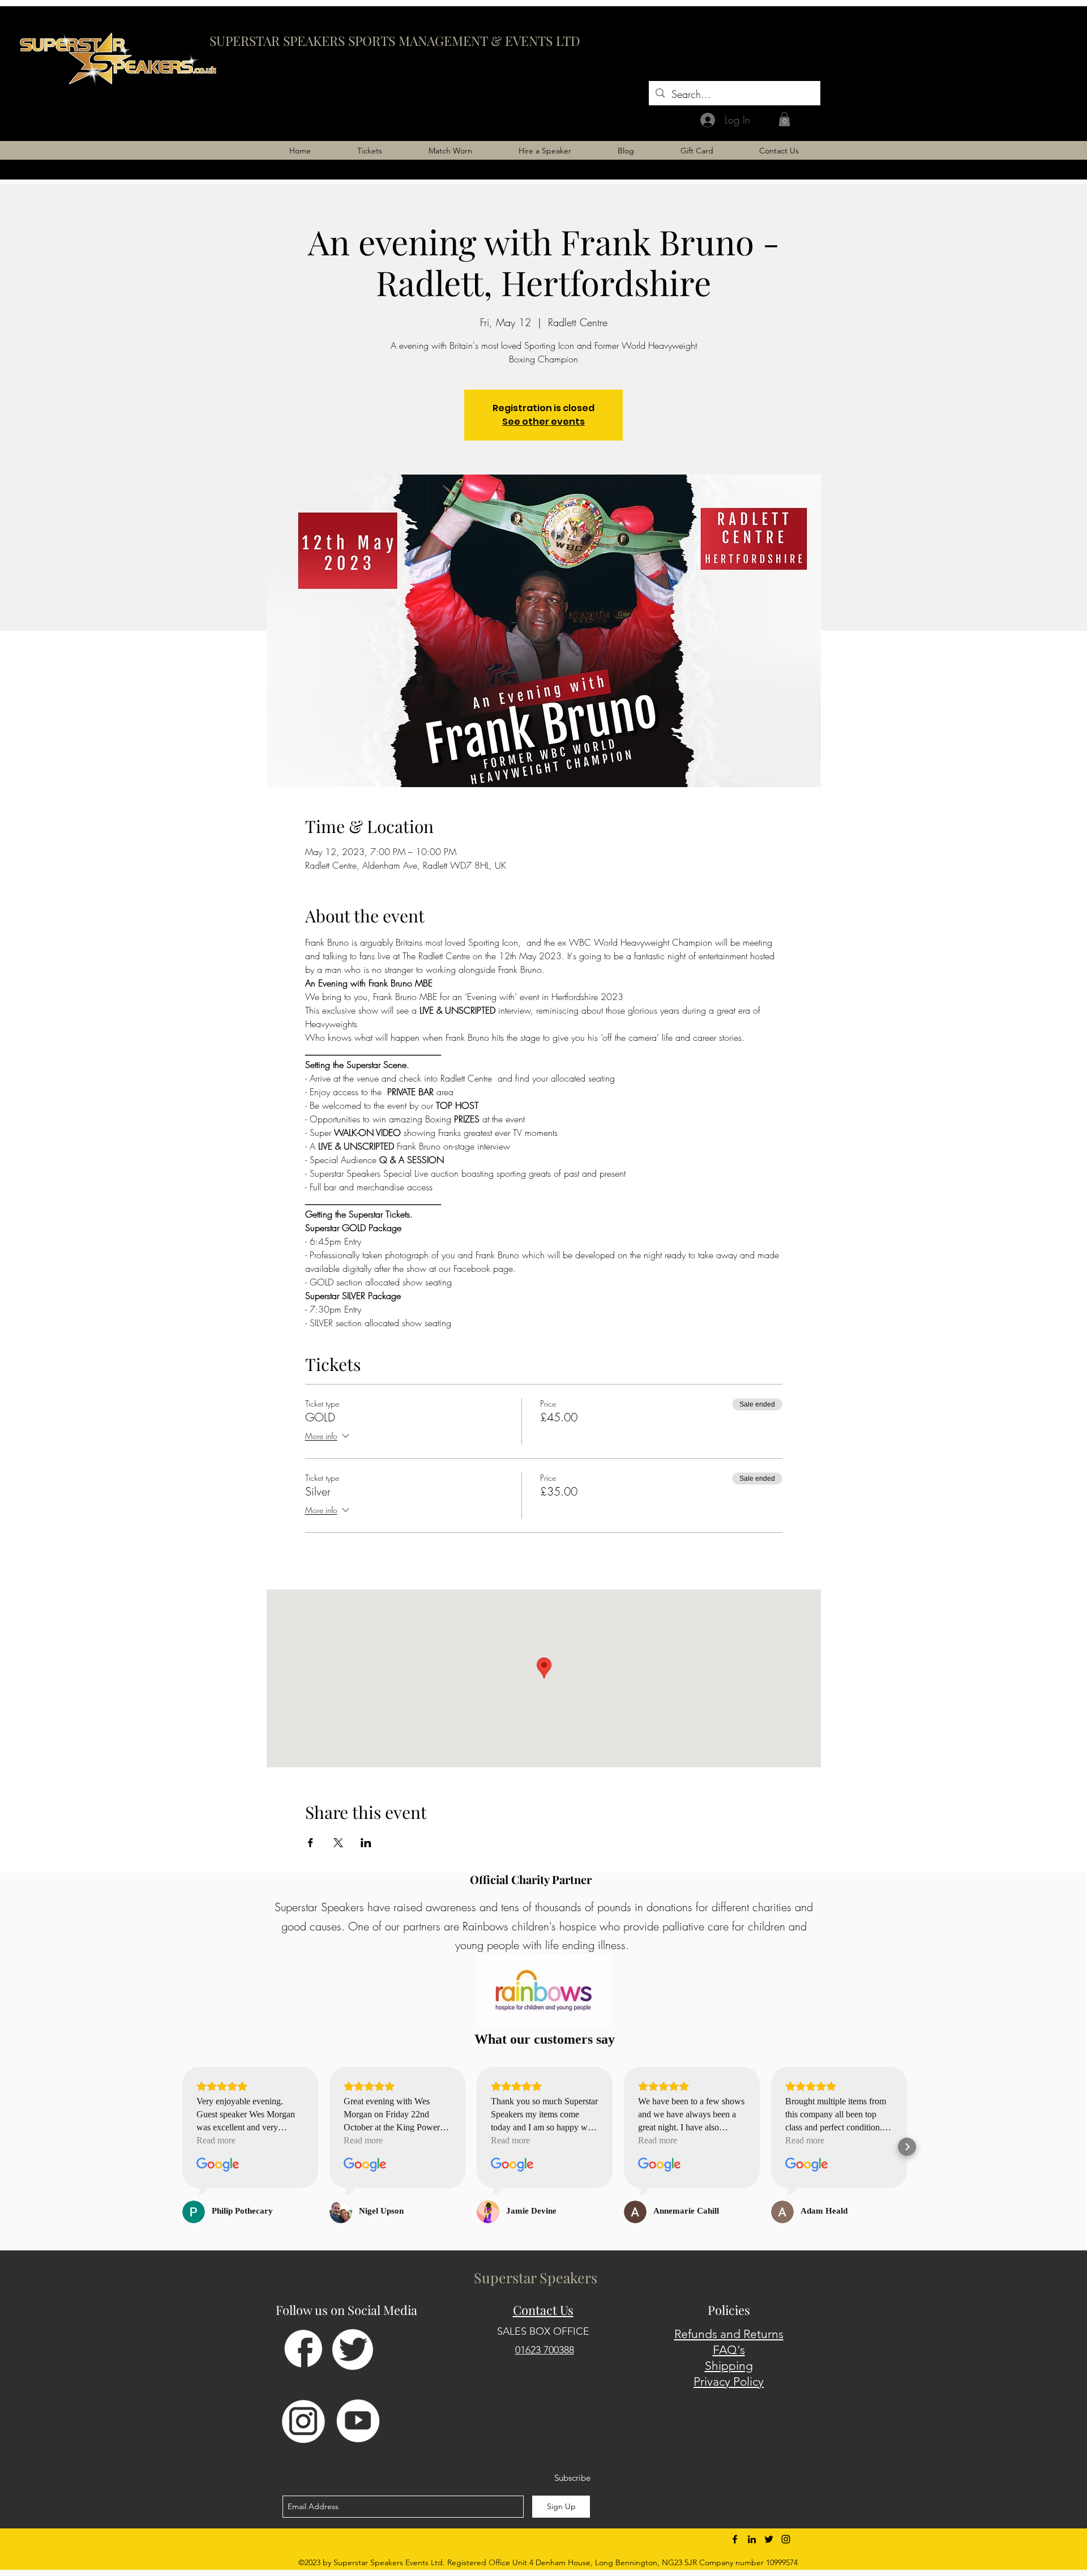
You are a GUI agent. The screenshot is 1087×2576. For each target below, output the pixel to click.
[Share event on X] (338, 1843)
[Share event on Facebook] (311, 1843)
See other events (543, 422)
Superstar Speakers (536, 2277)
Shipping (729, 2366)
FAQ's (729, 2350)
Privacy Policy (729, 2381)
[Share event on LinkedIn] (366, 1843)
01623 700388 (545, 2350)
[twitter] (769, 2539)
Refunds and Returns (729, 2334)
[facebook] (735, 2539)
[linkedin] (752, 2539)
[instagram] (786, 2539)
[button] (784, 119)
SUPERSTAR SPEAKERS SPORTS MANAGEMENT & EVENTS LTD (395, 40)
